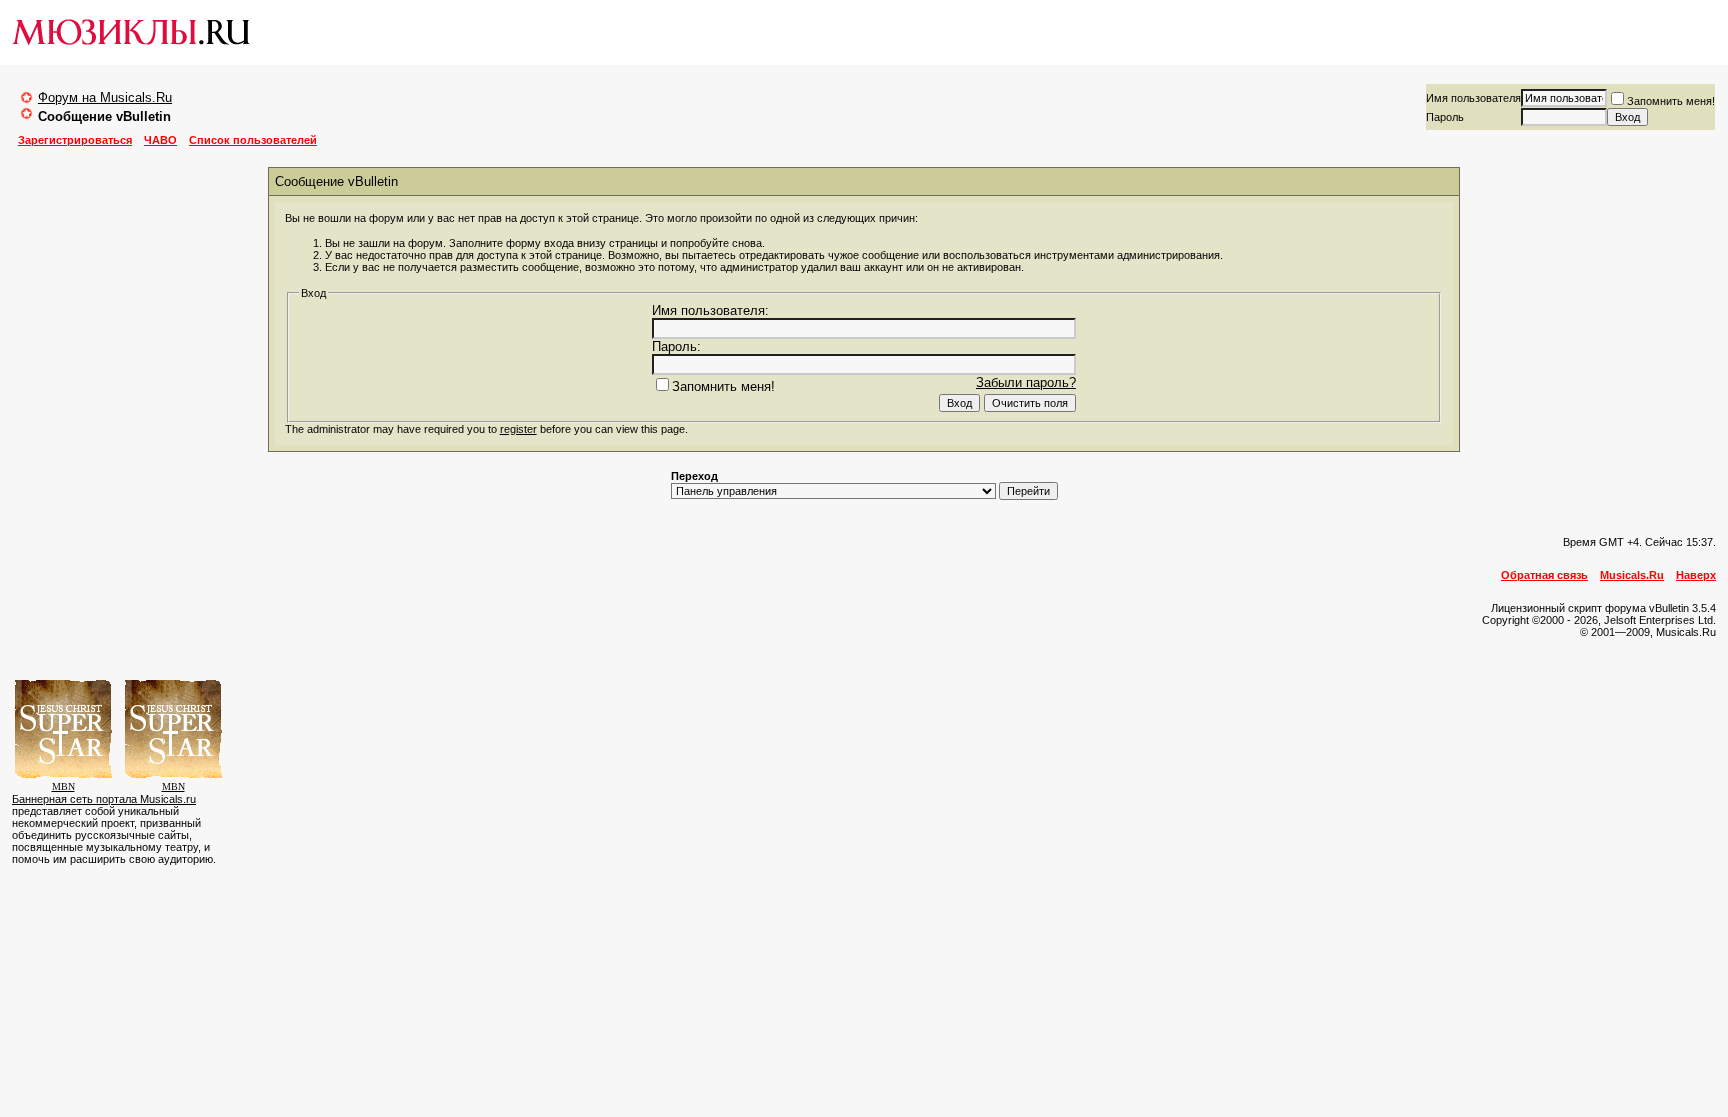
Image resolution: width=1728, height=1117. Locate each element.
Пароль (1445, 117)
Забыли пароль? (1026, 382)
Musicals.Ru (1632, 575)
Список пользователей (253, 140)
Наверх (1696, 575)
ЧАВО (160, 140)
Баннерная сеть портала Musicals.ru (104, 799)
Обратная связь (1544, 575)
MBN (63, 786)
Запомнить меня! (1671, 101)
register (518, 429)
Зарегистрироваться (75, 140)
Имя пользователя (1473, 98)
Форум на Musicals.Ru (105, 97)
